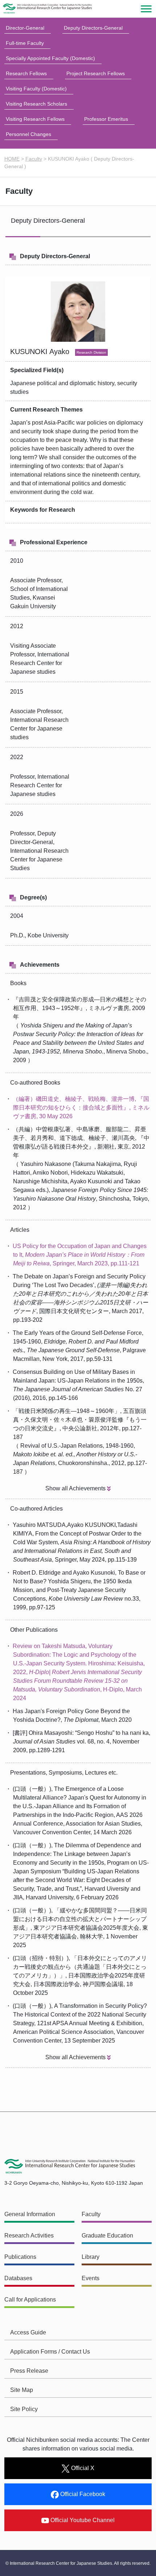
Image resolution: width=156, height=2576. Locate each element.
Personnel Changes (28, 134)
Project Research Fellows (96, 73)
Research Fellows (26, 73)
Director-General (25, 28)
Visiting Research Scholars (36, 104)
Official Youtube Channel (82, 2520)
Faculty (34, 159)
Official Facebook (82, 2494)
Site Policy (24, 2409)
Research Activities (29, 2236)
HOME (12, 159)
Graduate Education (107, 2236)
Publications (20, 2257)
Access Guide (28, 2332)
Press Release (29, 2371)
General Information (30, 2214)
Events (91, 2278)
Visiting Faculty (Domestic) (36, 89)
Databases (18, 2278)
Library (91, 2257)
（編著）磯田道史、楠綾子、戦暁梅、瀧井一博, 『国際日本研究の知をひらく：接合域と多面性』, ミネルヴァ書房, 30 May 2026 (81, 1108)
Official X (82, 2468)
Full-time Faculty (25, 43)
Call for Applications (30, 2300)
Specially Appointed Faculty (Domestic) (50, 58)
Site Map (22, 2390)
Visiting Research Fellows (35, 119)
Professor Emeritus (106, 119)
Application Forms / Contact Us (50, 2352)
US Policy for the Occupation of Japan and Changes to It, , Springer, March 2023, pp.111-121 (80, 1255)
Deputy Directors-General (93, 28)
